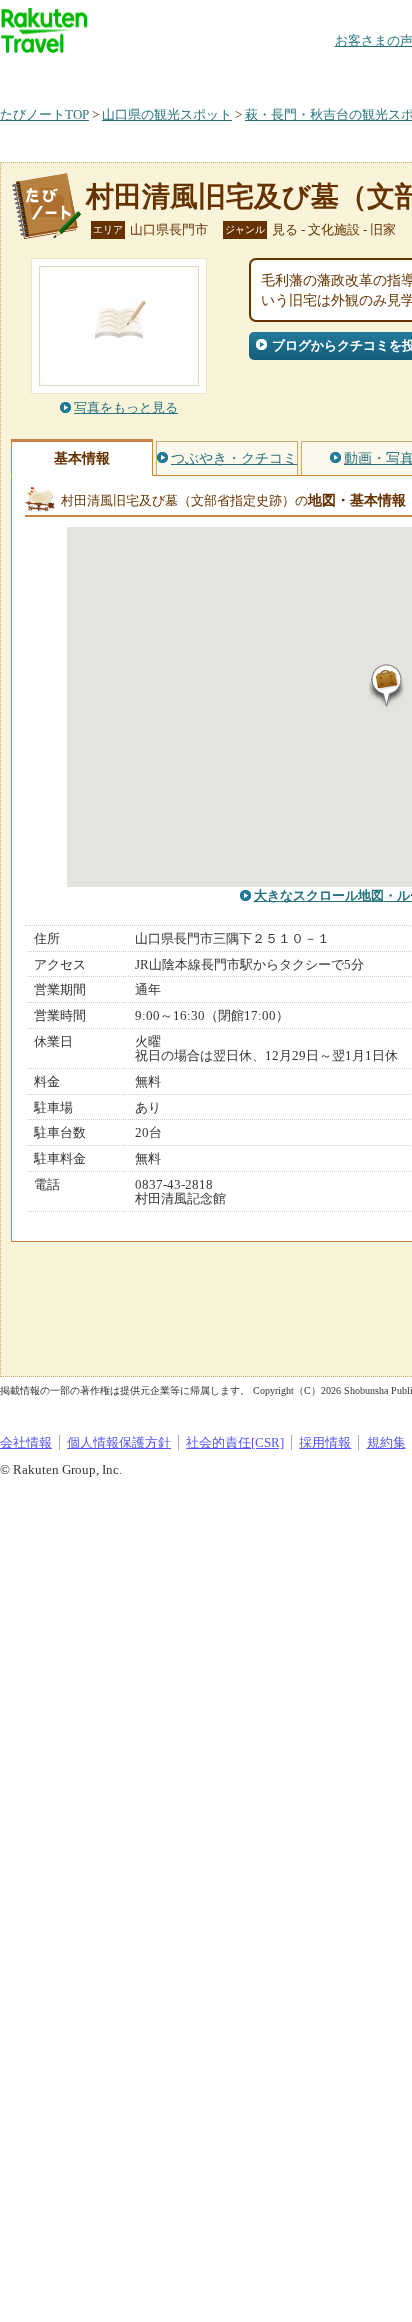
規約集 (386, 1442)
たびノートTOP (44, 114)
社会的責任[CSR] (235, 1442)
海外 (152, 74)
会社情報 (26, 1442)
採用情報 (325, 1442)
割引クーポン (316, 74)
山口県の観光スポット (167, 114)
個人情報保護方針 (119, 1442)
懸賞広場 (234, 74)
